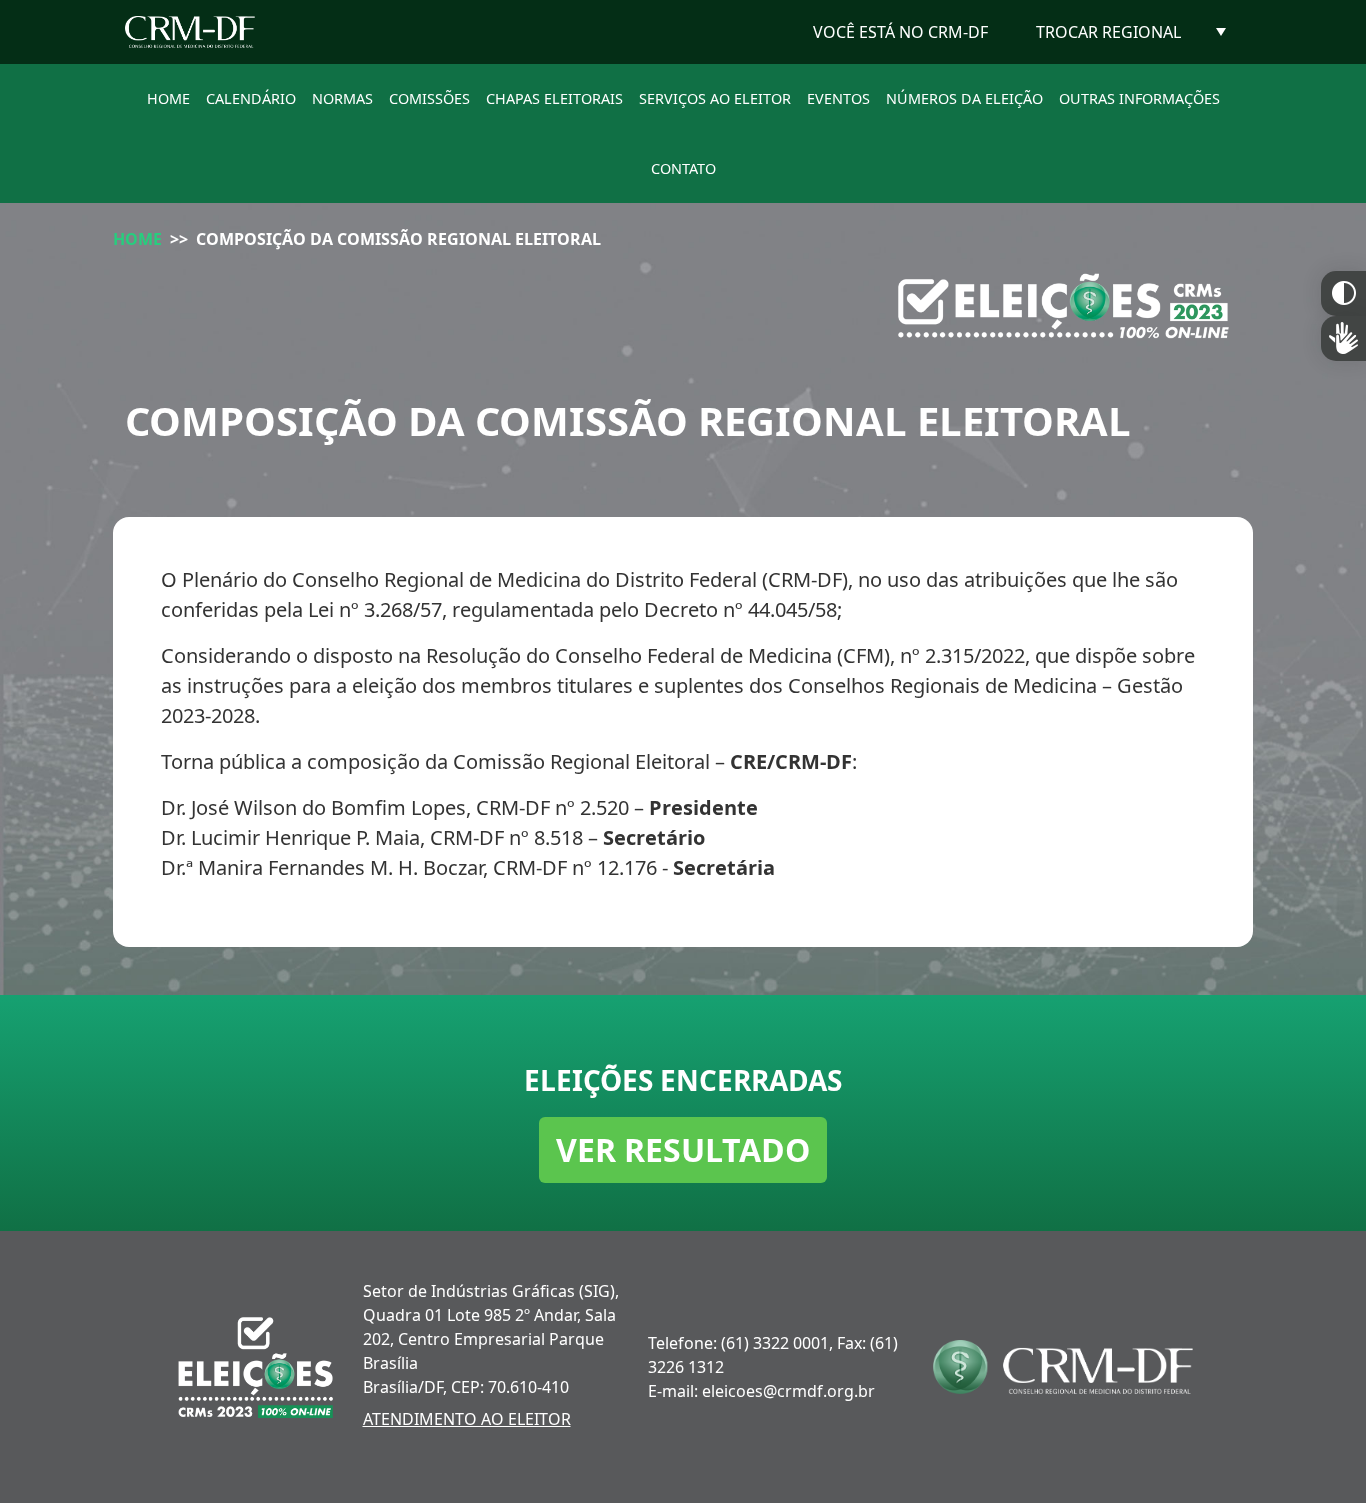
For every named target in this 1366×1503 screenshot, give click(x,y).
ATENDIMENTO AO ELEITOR (467, 1419)
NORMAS (342, 98)
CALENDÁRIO (251, 98)
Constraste (1343, 293)
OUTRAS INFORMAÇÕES (1139, 98)
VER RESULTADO (683, 1149)
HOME (168, 98)
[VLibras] (1343, 338)
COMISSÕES (429, 98)
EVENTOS (838, 98)
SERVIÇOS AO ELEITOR (715, 98)
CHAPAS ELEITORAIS (554, 98)
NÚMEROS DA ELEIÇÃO (964, 98)
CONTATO (683, 168)
